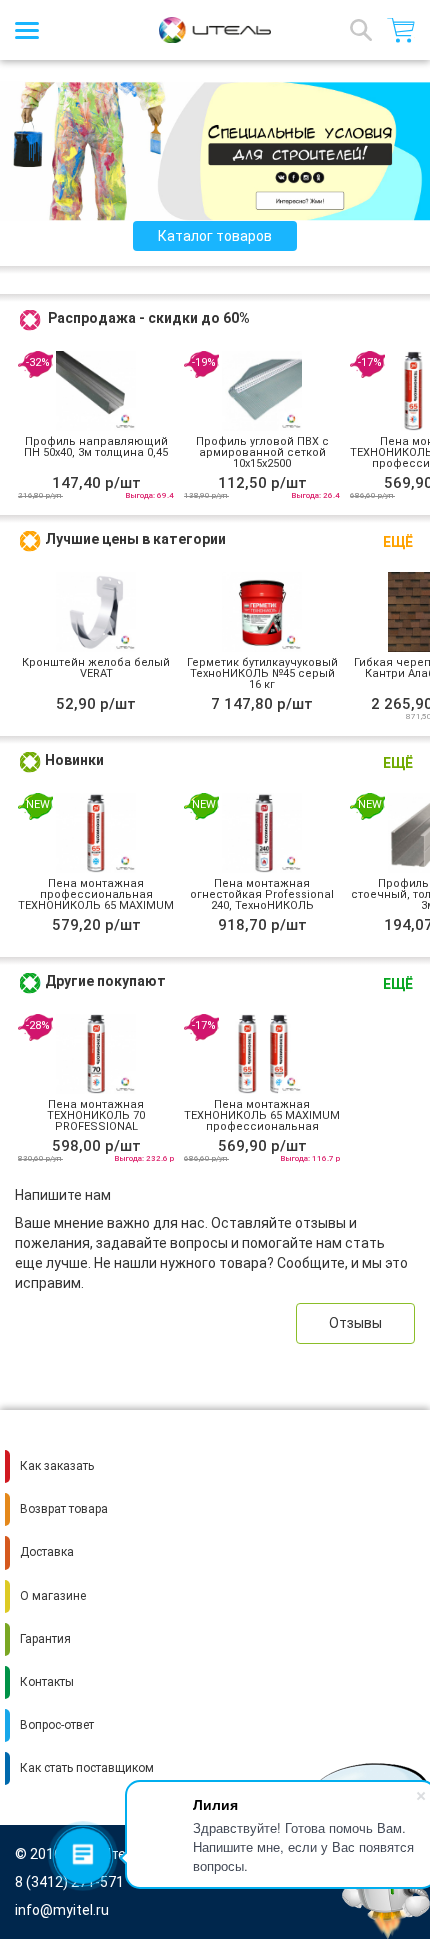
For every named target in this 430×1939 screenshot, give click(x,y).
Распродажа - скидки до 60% (149, 318)
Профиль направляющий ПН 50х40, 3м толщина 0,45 (96, 447)
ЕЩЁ (398, 542)
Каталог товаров (215, 236)
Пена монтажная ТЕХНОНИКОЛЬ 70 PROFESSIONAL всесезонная (96, 1121)
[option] (215, 151)
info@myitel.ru (62, 1910)
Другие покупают (105, 981)
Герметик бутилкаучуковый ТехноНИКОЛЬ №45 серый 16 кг (262, 673)
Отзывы (355, 1323)
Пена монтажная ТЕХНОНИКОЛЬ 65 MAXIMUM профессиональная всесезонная (262, 1121)
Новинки (74, 760)
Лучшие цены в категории (135, 539)
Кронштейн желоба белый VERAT (96, 668)
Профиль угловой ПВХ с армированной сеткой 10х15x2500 (262, 452)
